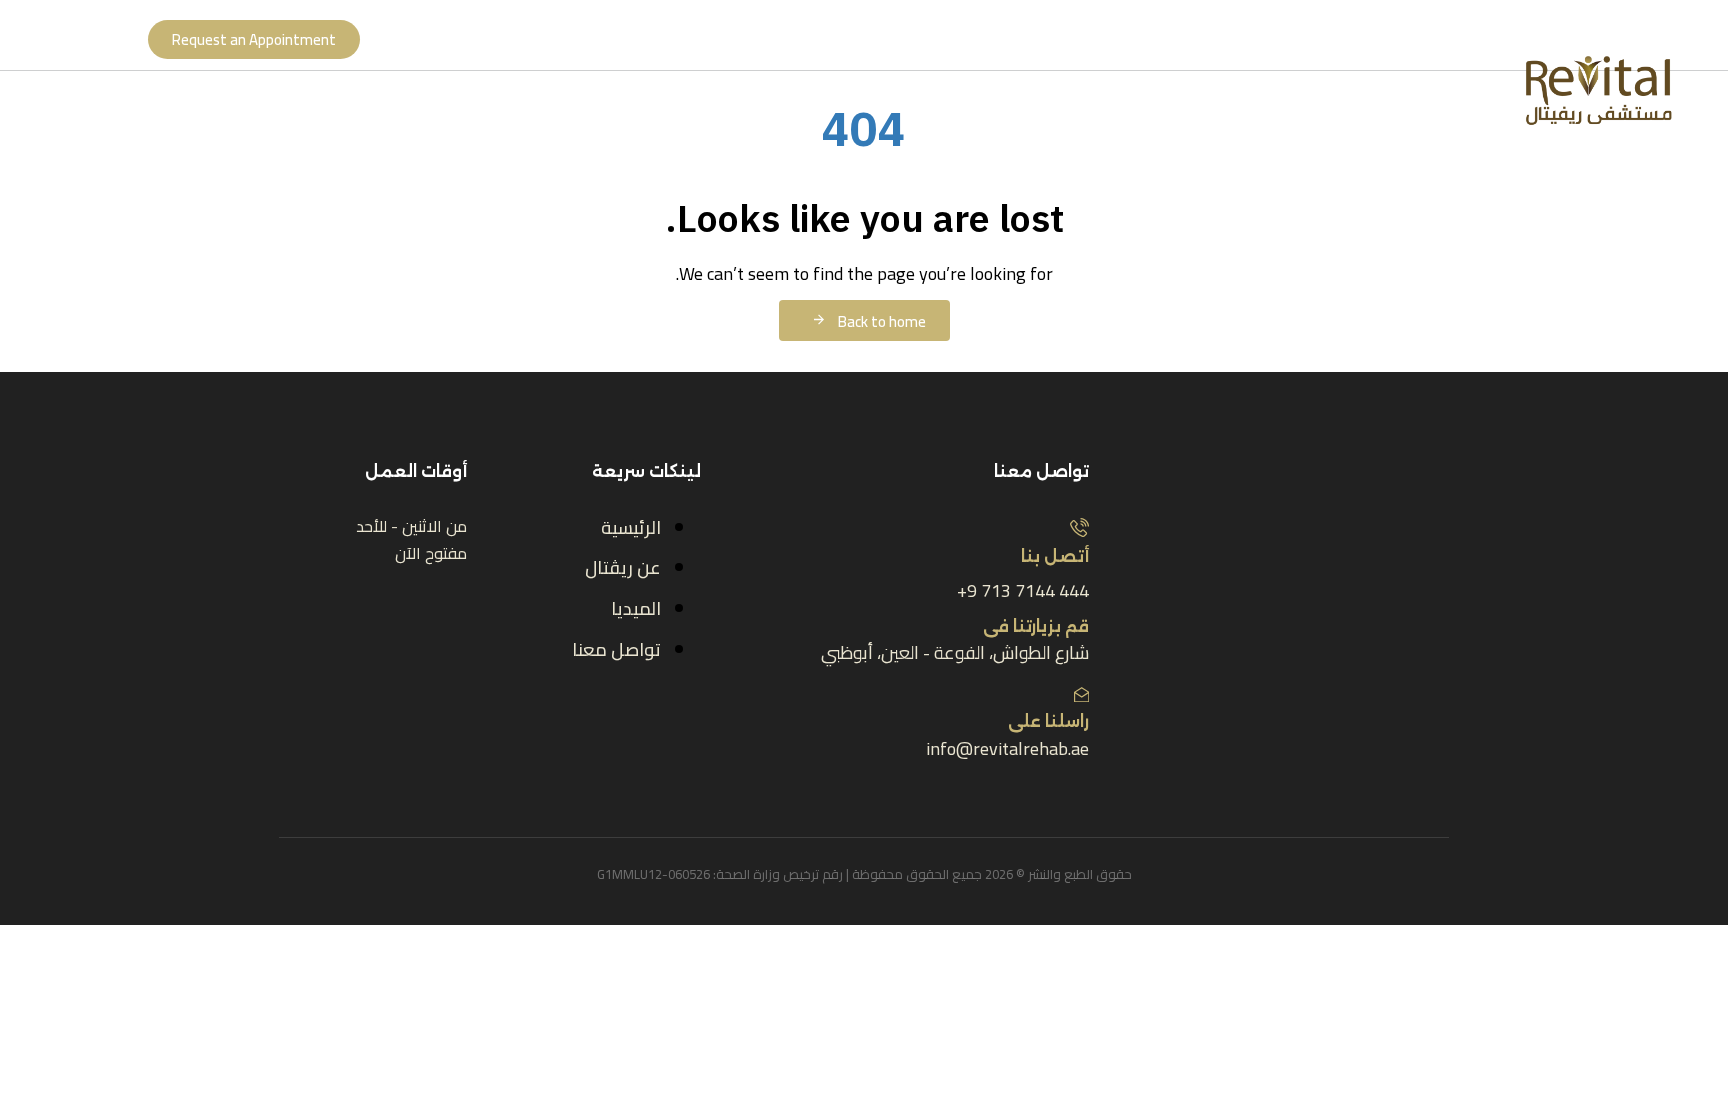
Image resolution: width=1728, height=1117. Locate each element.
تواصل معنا (616, 649)
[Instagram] (905, 785)
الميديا (636, 608)
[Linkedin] (852, 785)
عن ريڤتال (623, 567)
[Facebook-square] (958, 785)
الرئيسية (631, 527)
